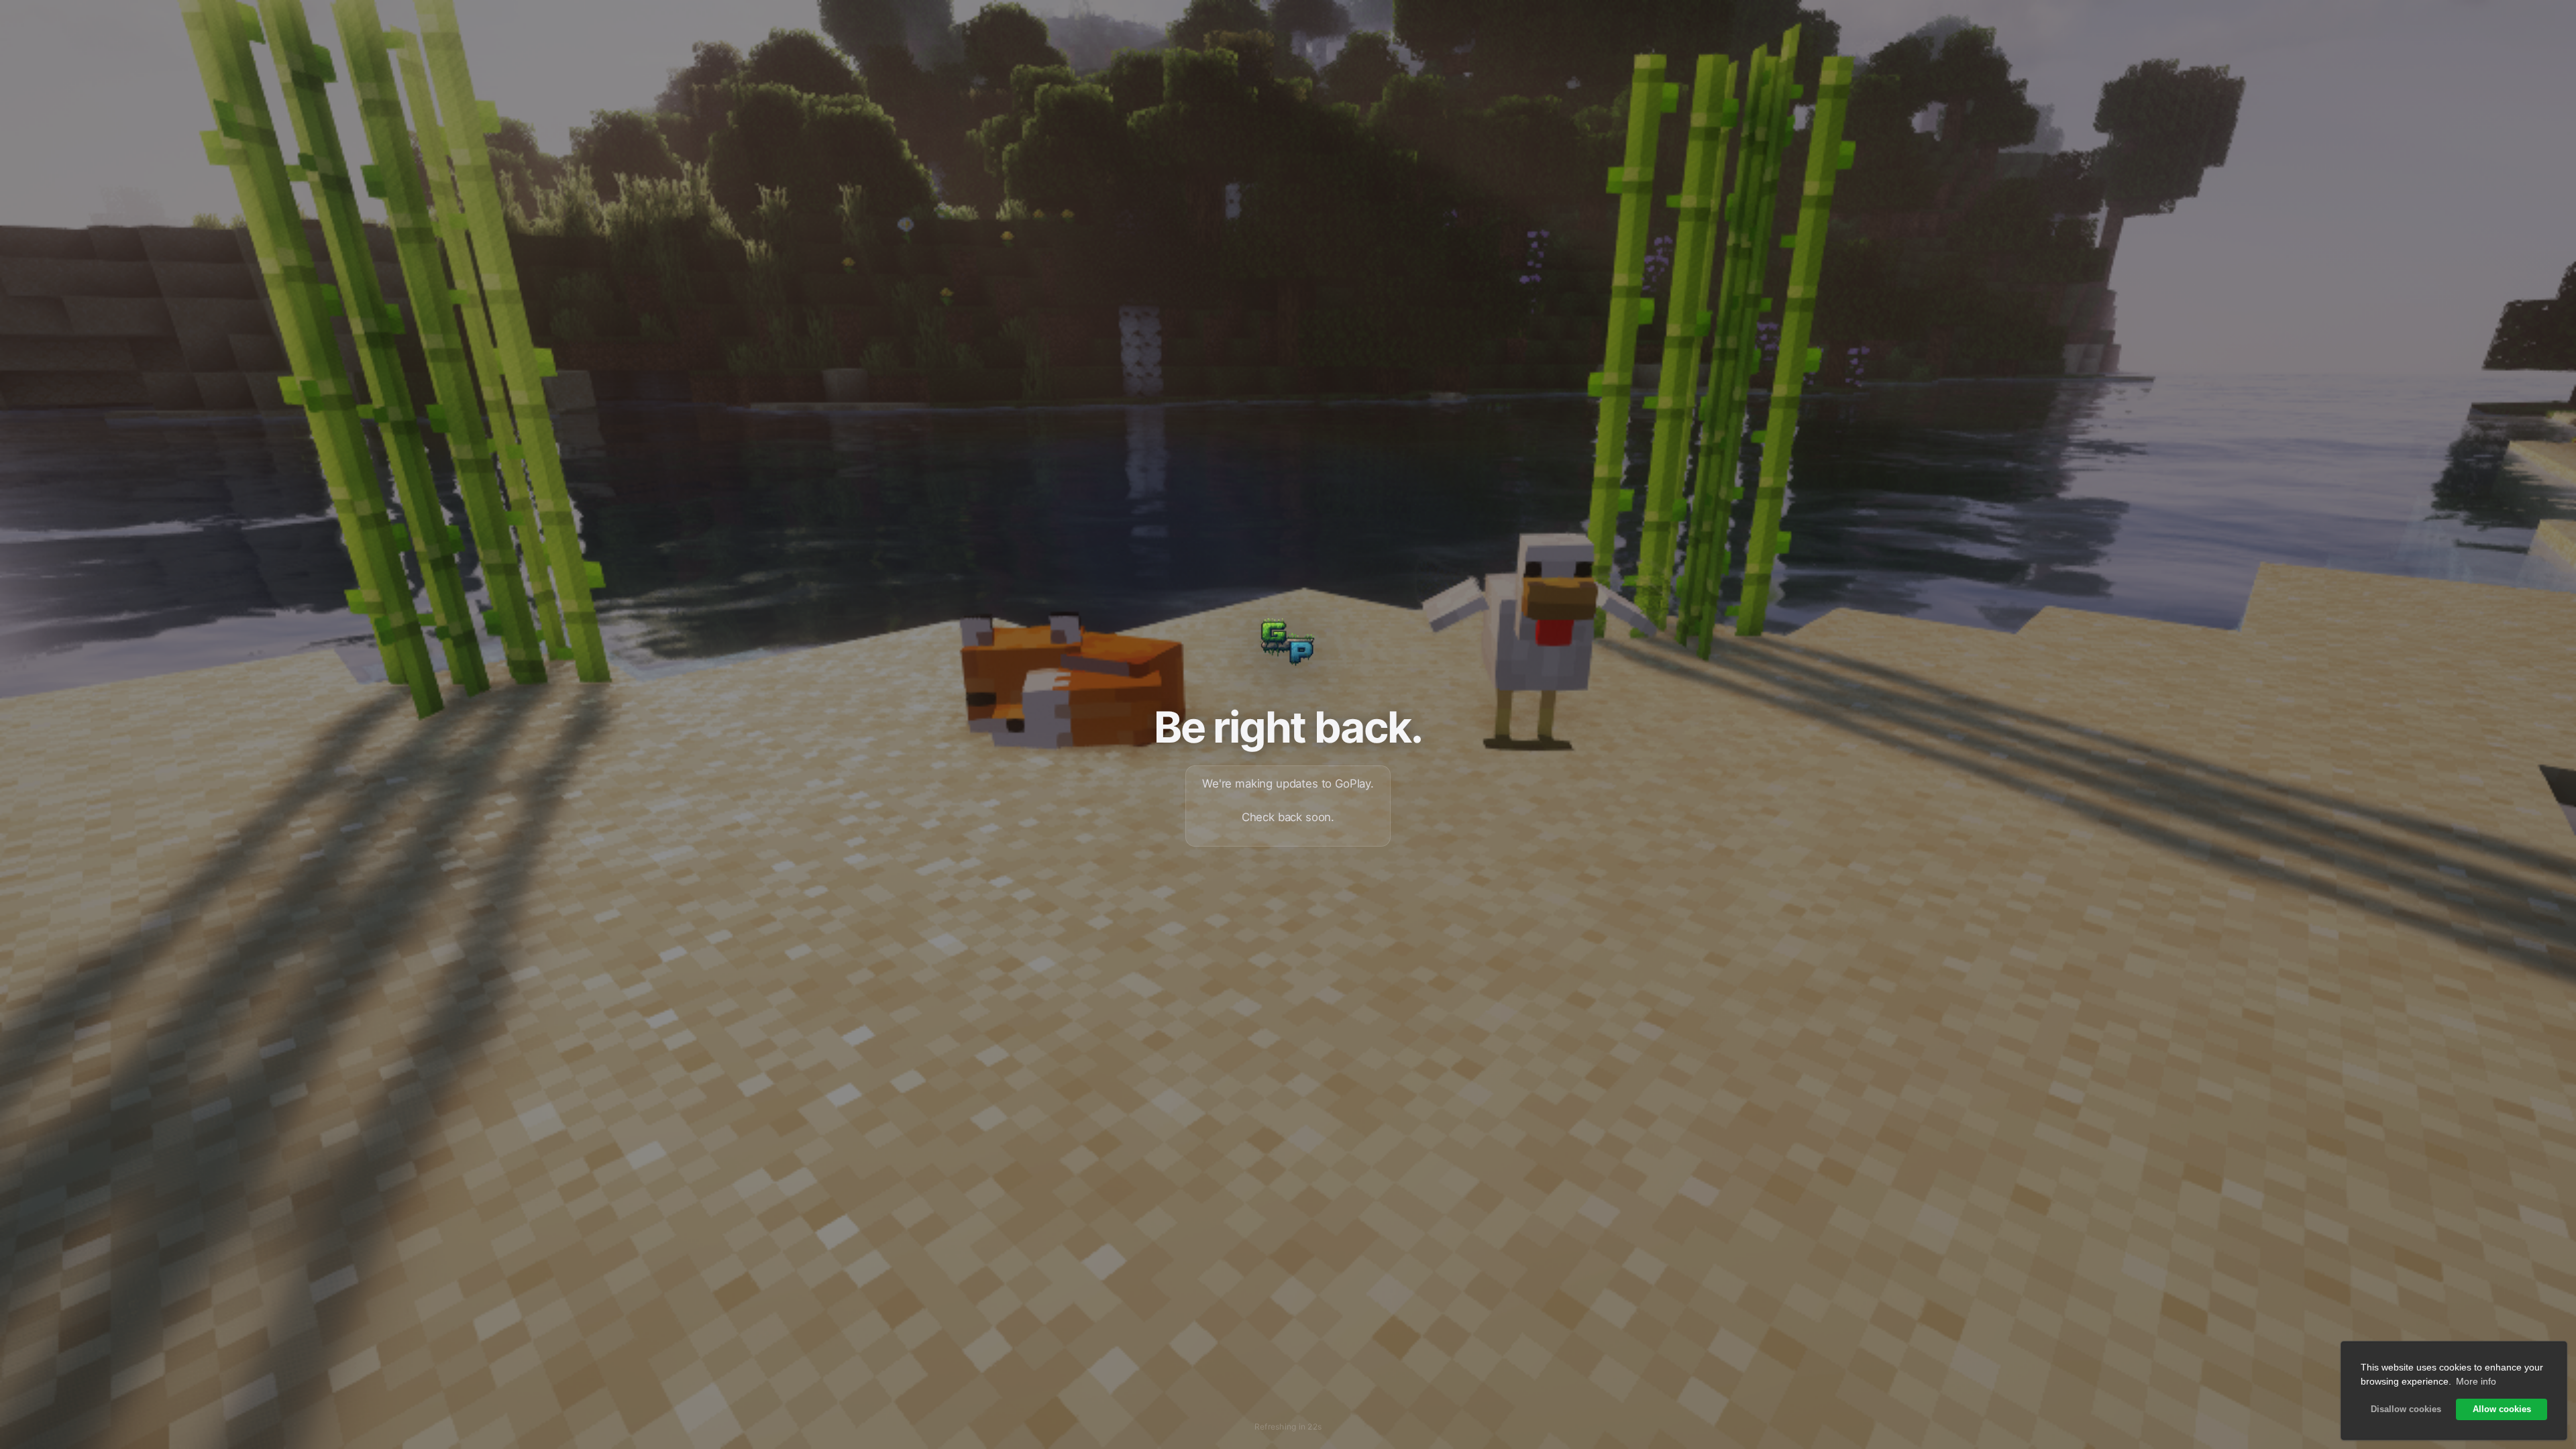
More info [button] (2476, 1381)
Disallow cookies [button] (2406, 1409)
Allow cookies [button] (2502, 1409)
